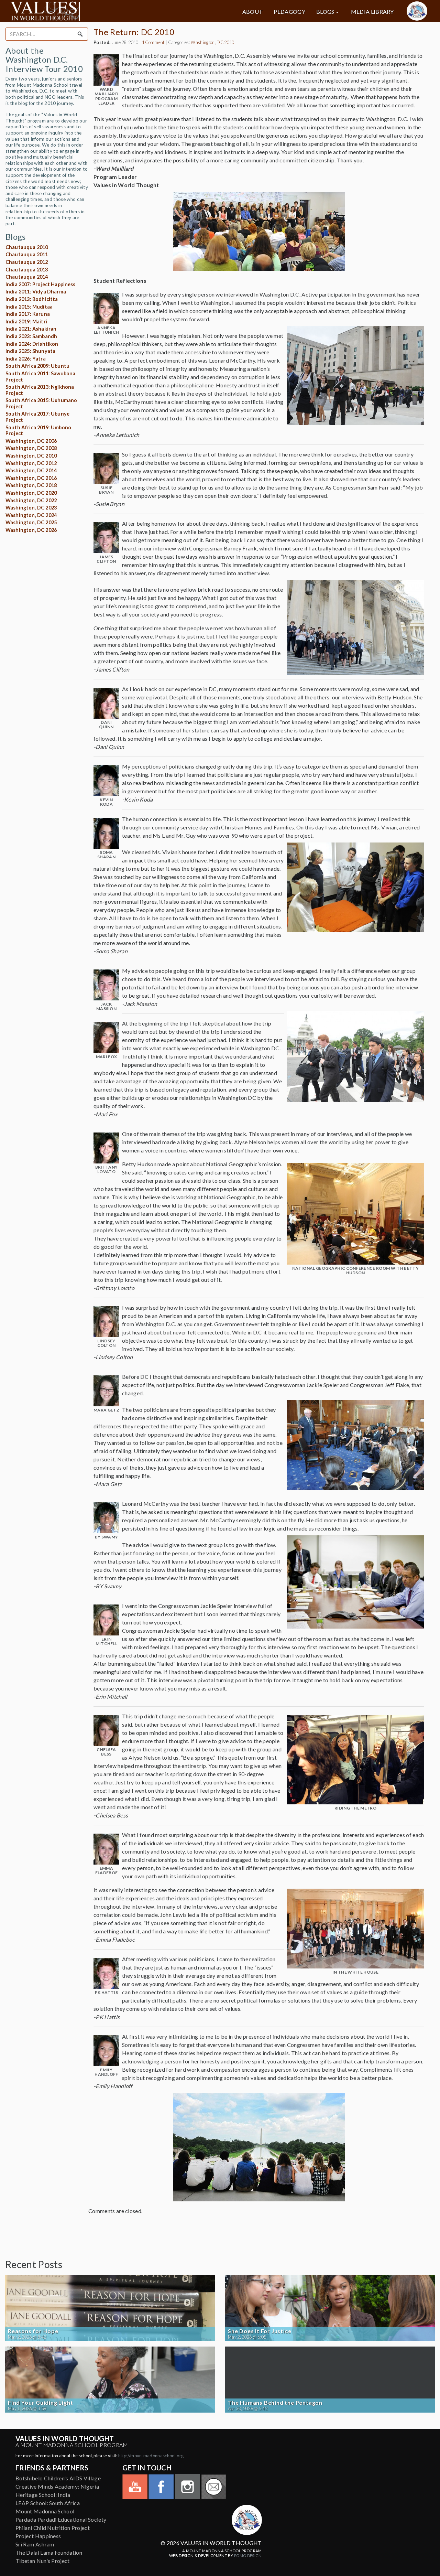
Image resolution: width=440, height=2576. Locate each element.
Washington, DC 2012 (31, 463)
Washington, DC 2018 (31, 485)
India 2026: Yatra (26, 359)
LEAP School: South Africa (48, 2503)
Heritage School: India (43, 2495)
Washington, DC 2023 (31, 508)
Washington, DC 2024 (31, 515)
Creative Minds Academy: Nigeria (57, 2486)
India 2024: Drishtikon (32, 344)
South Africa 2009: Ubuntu (37, 366)
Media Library (372, 12)
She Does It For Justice (260, 2331)
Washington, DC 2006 (31, 441)
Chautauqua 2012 (27, 262)
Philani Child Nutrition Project (53, 2528)
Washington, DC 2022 (31, 500)
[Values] (77, 11)
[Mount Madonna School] (417, 11)
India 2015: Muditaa (29, 307)
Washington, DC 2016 (31, 478)
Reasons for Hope (33, 2331)
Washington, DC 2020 (31, 493)
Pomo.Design (248, 2556)
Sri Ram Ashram (35, 2544)
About (253, 12)
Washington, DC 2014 (31, 470)
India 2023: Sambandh (31, 336)
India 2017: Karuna (28, 314)
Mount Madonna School (45, 2511)
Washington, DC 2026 (31, 530)
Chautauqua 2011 (27, 254)
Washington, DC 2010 (31, 456)
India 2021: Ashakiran (31, 329)
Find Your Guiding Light (40, 2403)
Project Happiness (38, 2536)
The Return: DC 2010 (134, 32)
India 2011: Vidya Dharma (36, 292)
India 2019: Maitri (26, 321)
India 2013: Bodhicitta (32, 299)
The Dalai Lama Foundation (49, 2552)
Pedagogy (289, 12)
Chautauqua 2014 (27, 277)
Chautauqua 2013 (27, 270)
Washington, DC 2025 (31, 522)
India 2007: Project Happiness (41, 284)
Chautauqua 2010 (27, 247)
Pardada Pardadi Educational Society (61, 2519)
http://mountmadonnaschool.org (151, 2456)
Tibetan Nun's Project (43, 2561)
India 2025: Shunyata (30, 351)
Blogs (325, 12)
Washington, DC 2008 (31, 448)
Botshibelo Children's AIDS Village (58, 2478)
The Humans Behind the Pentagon (275, 2403)
